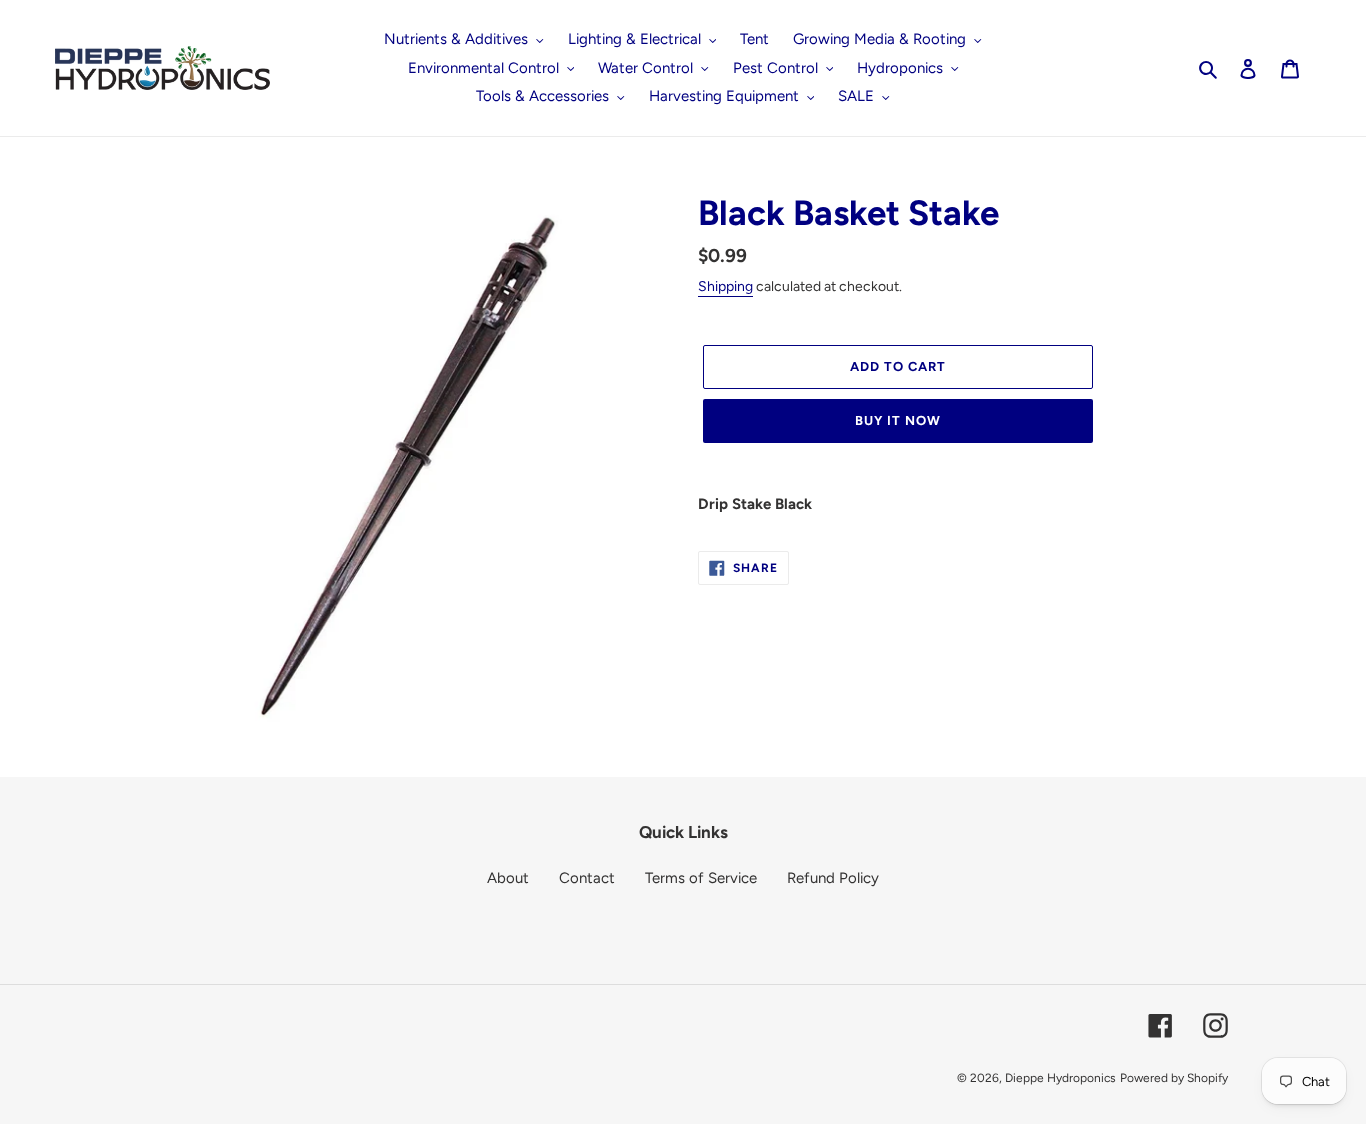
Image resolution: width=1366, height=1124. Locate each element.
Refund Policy (833, 878)
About (508, 878)
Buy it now (898, 420)
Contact (587, 878)
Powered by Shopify (1174, 1078)
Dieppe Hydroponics (1060, 1078)
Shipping (725, 286)
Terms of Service (701, 878)
